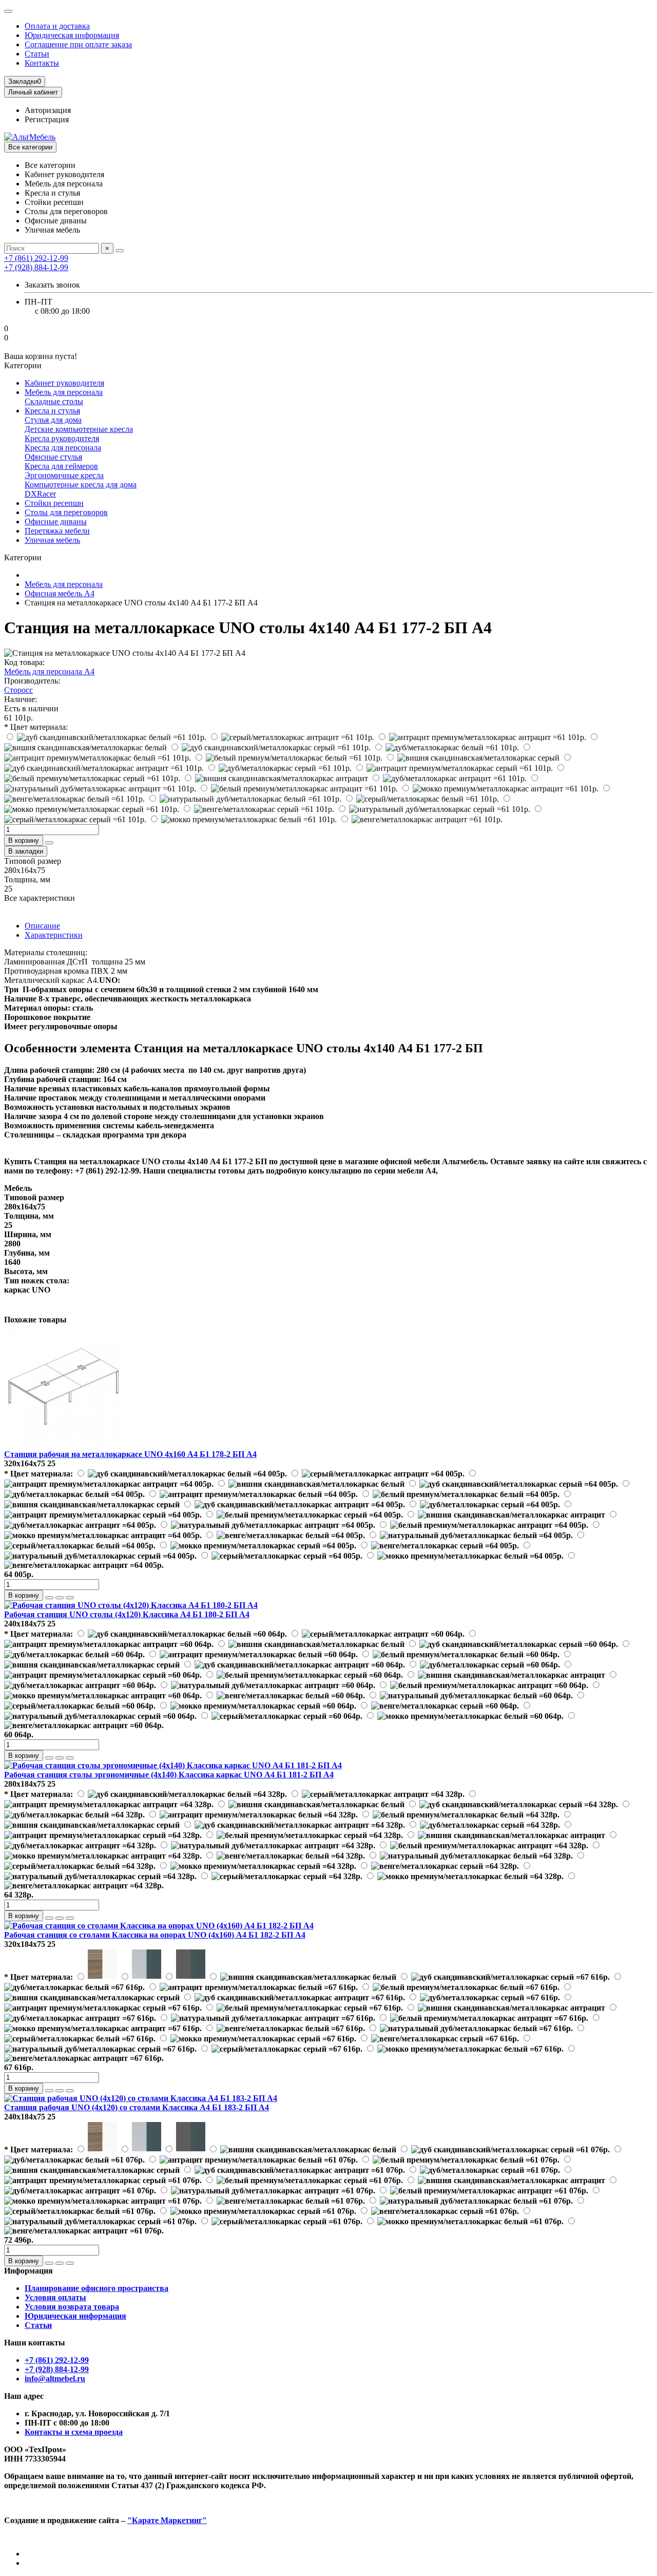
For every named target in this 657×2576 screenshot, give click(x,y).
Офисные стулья (53, 457)
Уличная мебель (52, 540)
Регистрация (47, 119)
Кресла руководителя (62, 438)
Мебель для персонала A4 (49, 671)
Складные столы (54, 401)
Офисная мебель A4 (60, 593)
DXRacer (40, 494)
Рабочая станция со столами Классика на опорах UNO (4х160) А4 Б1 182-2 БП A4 (155, 1935)
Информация (28, 2271)
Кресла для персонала (63, 448)
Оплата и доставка (57, 26)
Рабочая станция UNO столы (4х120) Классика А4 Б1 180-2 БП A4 (127, 1614)
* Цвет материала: (36, 727)
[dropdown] (8, 11)
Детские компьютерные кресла (79, 429)
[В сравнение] (70, 1598)
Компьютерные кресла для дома (81, 485)
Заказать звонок (52, 285)
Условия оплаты (55, 2297)
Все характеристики (40, 898)
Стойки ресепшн (54, 503)
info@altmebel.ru (55, 2379)
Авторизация (48, 110)
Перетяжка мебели (57, 531)
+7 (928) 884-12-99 (57, 2369)
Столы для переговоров (66, 512)
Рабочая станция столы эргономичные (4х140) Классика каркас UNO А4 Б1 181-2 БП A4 (169, 1775)
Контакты (42, 63)
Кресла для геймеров (61, 466)
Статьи (37, 54)
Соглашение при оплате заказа (78, 44)
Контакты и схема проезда (74, 2432)
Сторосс (18, 690)
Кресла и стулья (52, 411)
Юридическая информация (72, 35)
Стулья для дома (53, 420)
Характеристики (54, 935)
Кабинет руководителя (64, 383)
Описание (42, 926)
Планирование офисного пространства (96, 2288)
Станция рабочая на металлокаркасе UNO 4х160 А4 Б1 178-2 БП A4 (130, 1454)
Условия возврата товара (72, 2307)
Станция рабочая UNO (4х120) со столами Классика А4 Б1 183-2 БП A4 (137, 2107)
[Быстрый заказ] (49, 843)
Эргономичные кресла (64, 475)
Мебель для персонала (64, 392)
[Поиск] (120, 251)
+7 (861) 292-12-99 (57, 2360)
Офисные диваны (56, 522)
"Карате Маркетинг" (167, 2520)
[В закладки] (60, 1598)
